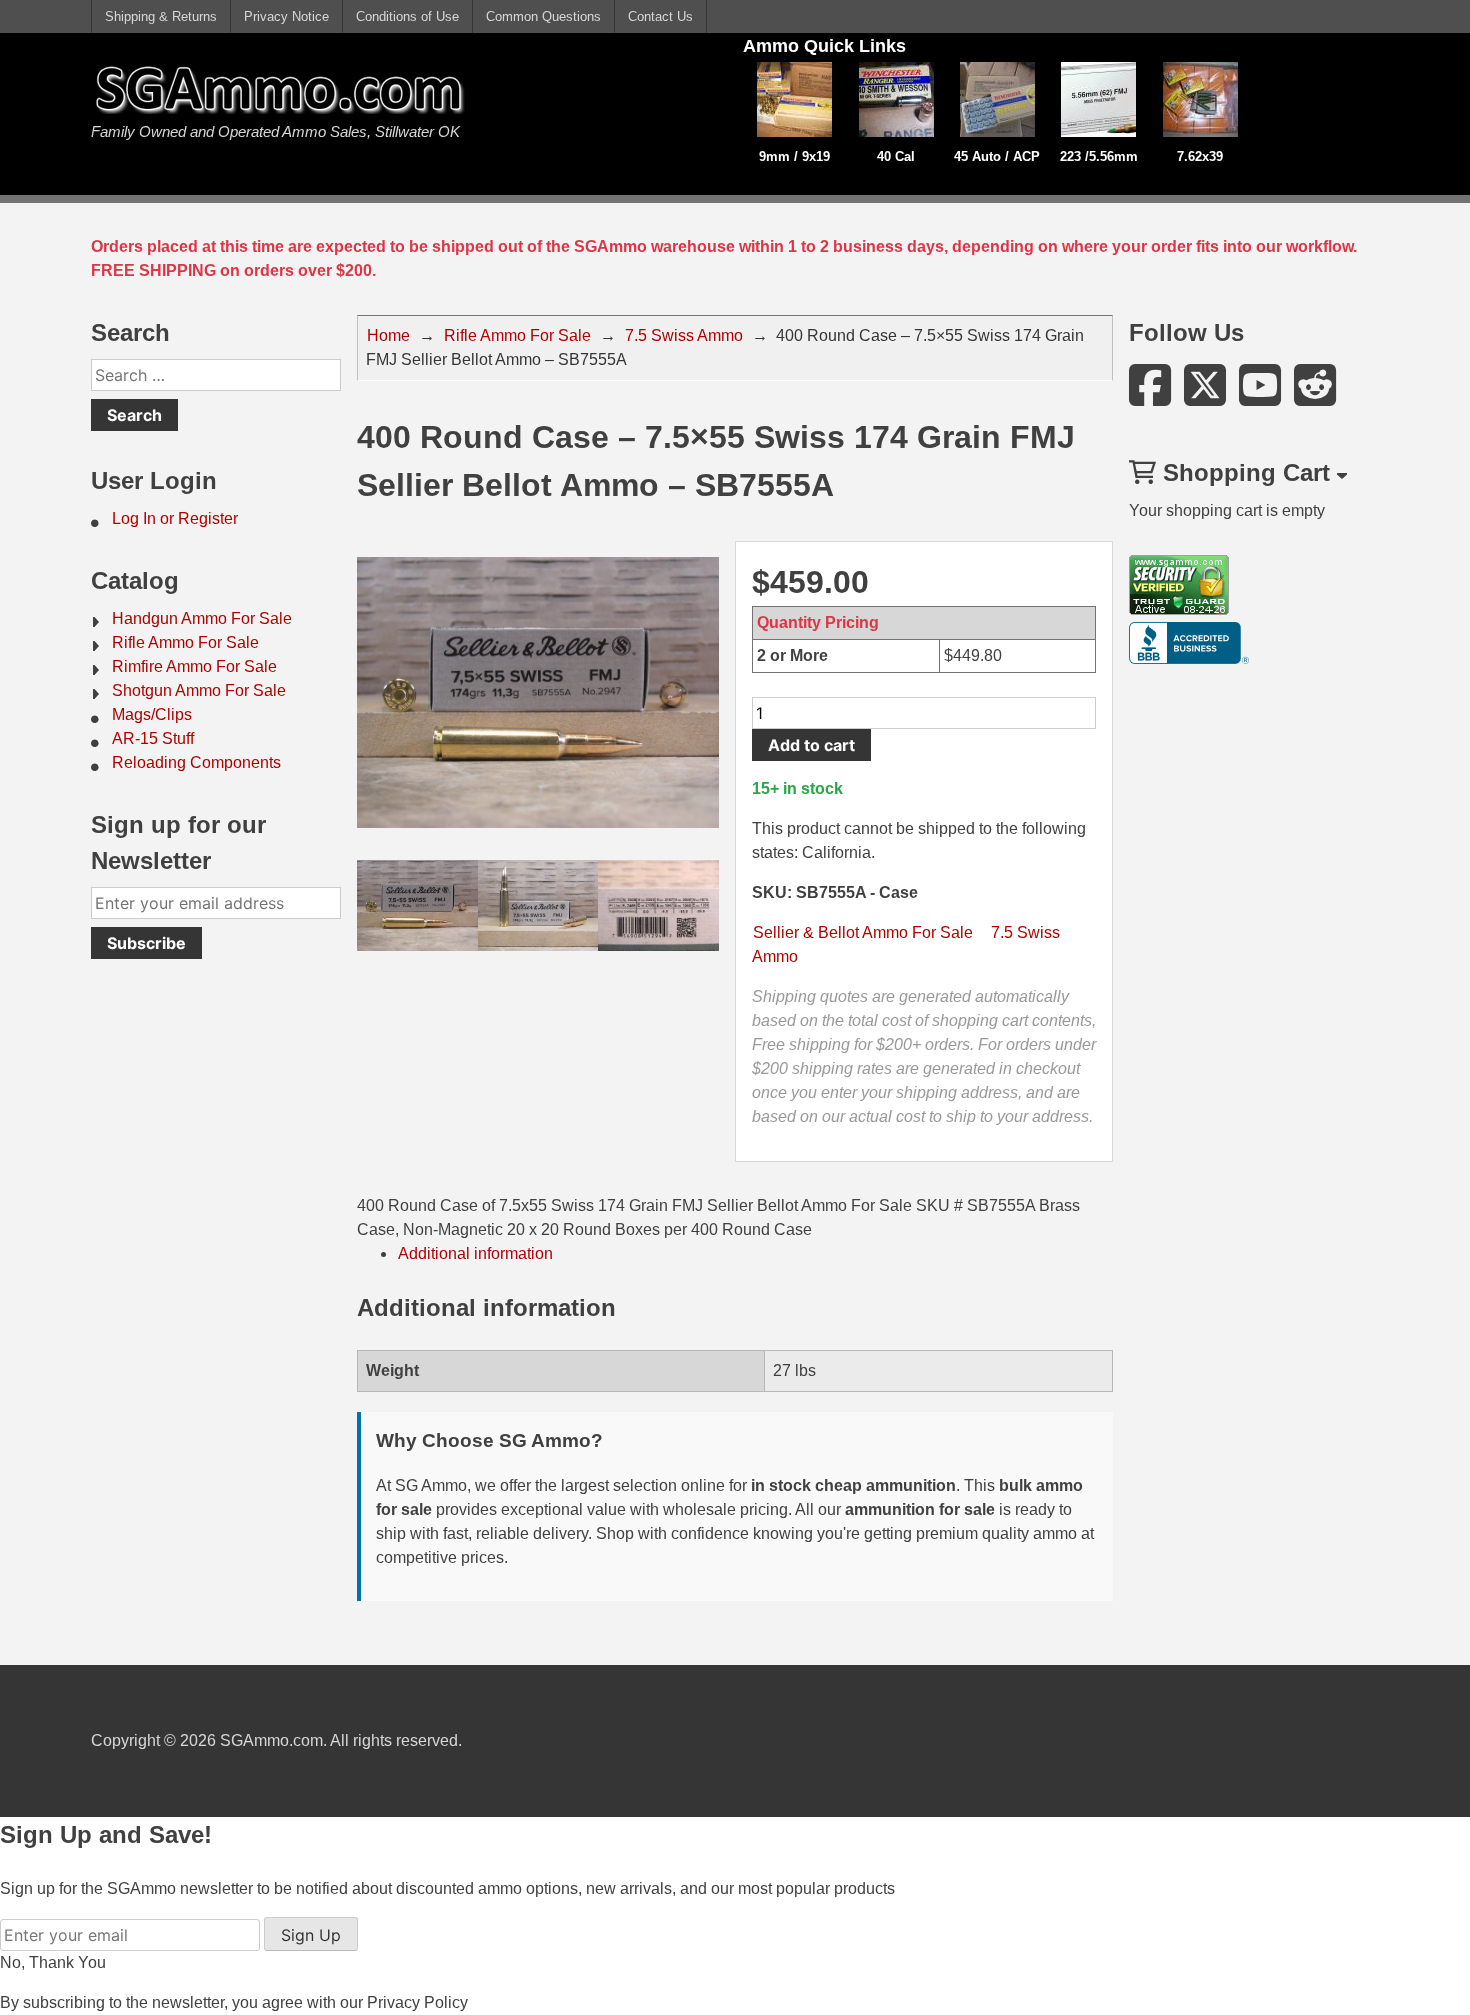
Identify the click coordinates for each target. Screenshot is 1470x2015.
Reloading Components (196, 762)
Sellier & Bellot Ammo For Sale (863, 932)
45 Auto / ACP (997, 156)
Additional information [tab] (475, 1253)
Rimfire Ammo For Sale (194, 666)
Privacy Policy (417, 2002)
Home (388, 335)
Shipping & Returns (161, 16)
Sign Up (311, 1935)
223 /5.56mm (1099, 156)
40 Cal (896, 156)
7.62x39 (1200, 156)
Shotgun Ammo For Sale (199, 690)
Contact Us (660, 16)
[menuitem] (216, 519)
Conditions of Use (407, 16)
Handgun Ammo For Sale (202, 618)
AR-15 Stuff (153, 738)
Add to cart (811, 745)
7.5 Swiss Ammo (684, 335)
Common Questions (543, 16)
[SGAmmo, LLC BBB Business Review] (1189, 658)
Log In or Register (175, 518)
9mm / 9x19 (794, 156)
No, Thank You (53, 1962)
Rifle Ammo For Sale (185, 642)
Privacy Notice (286, 16)
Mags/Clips (152, 714)
